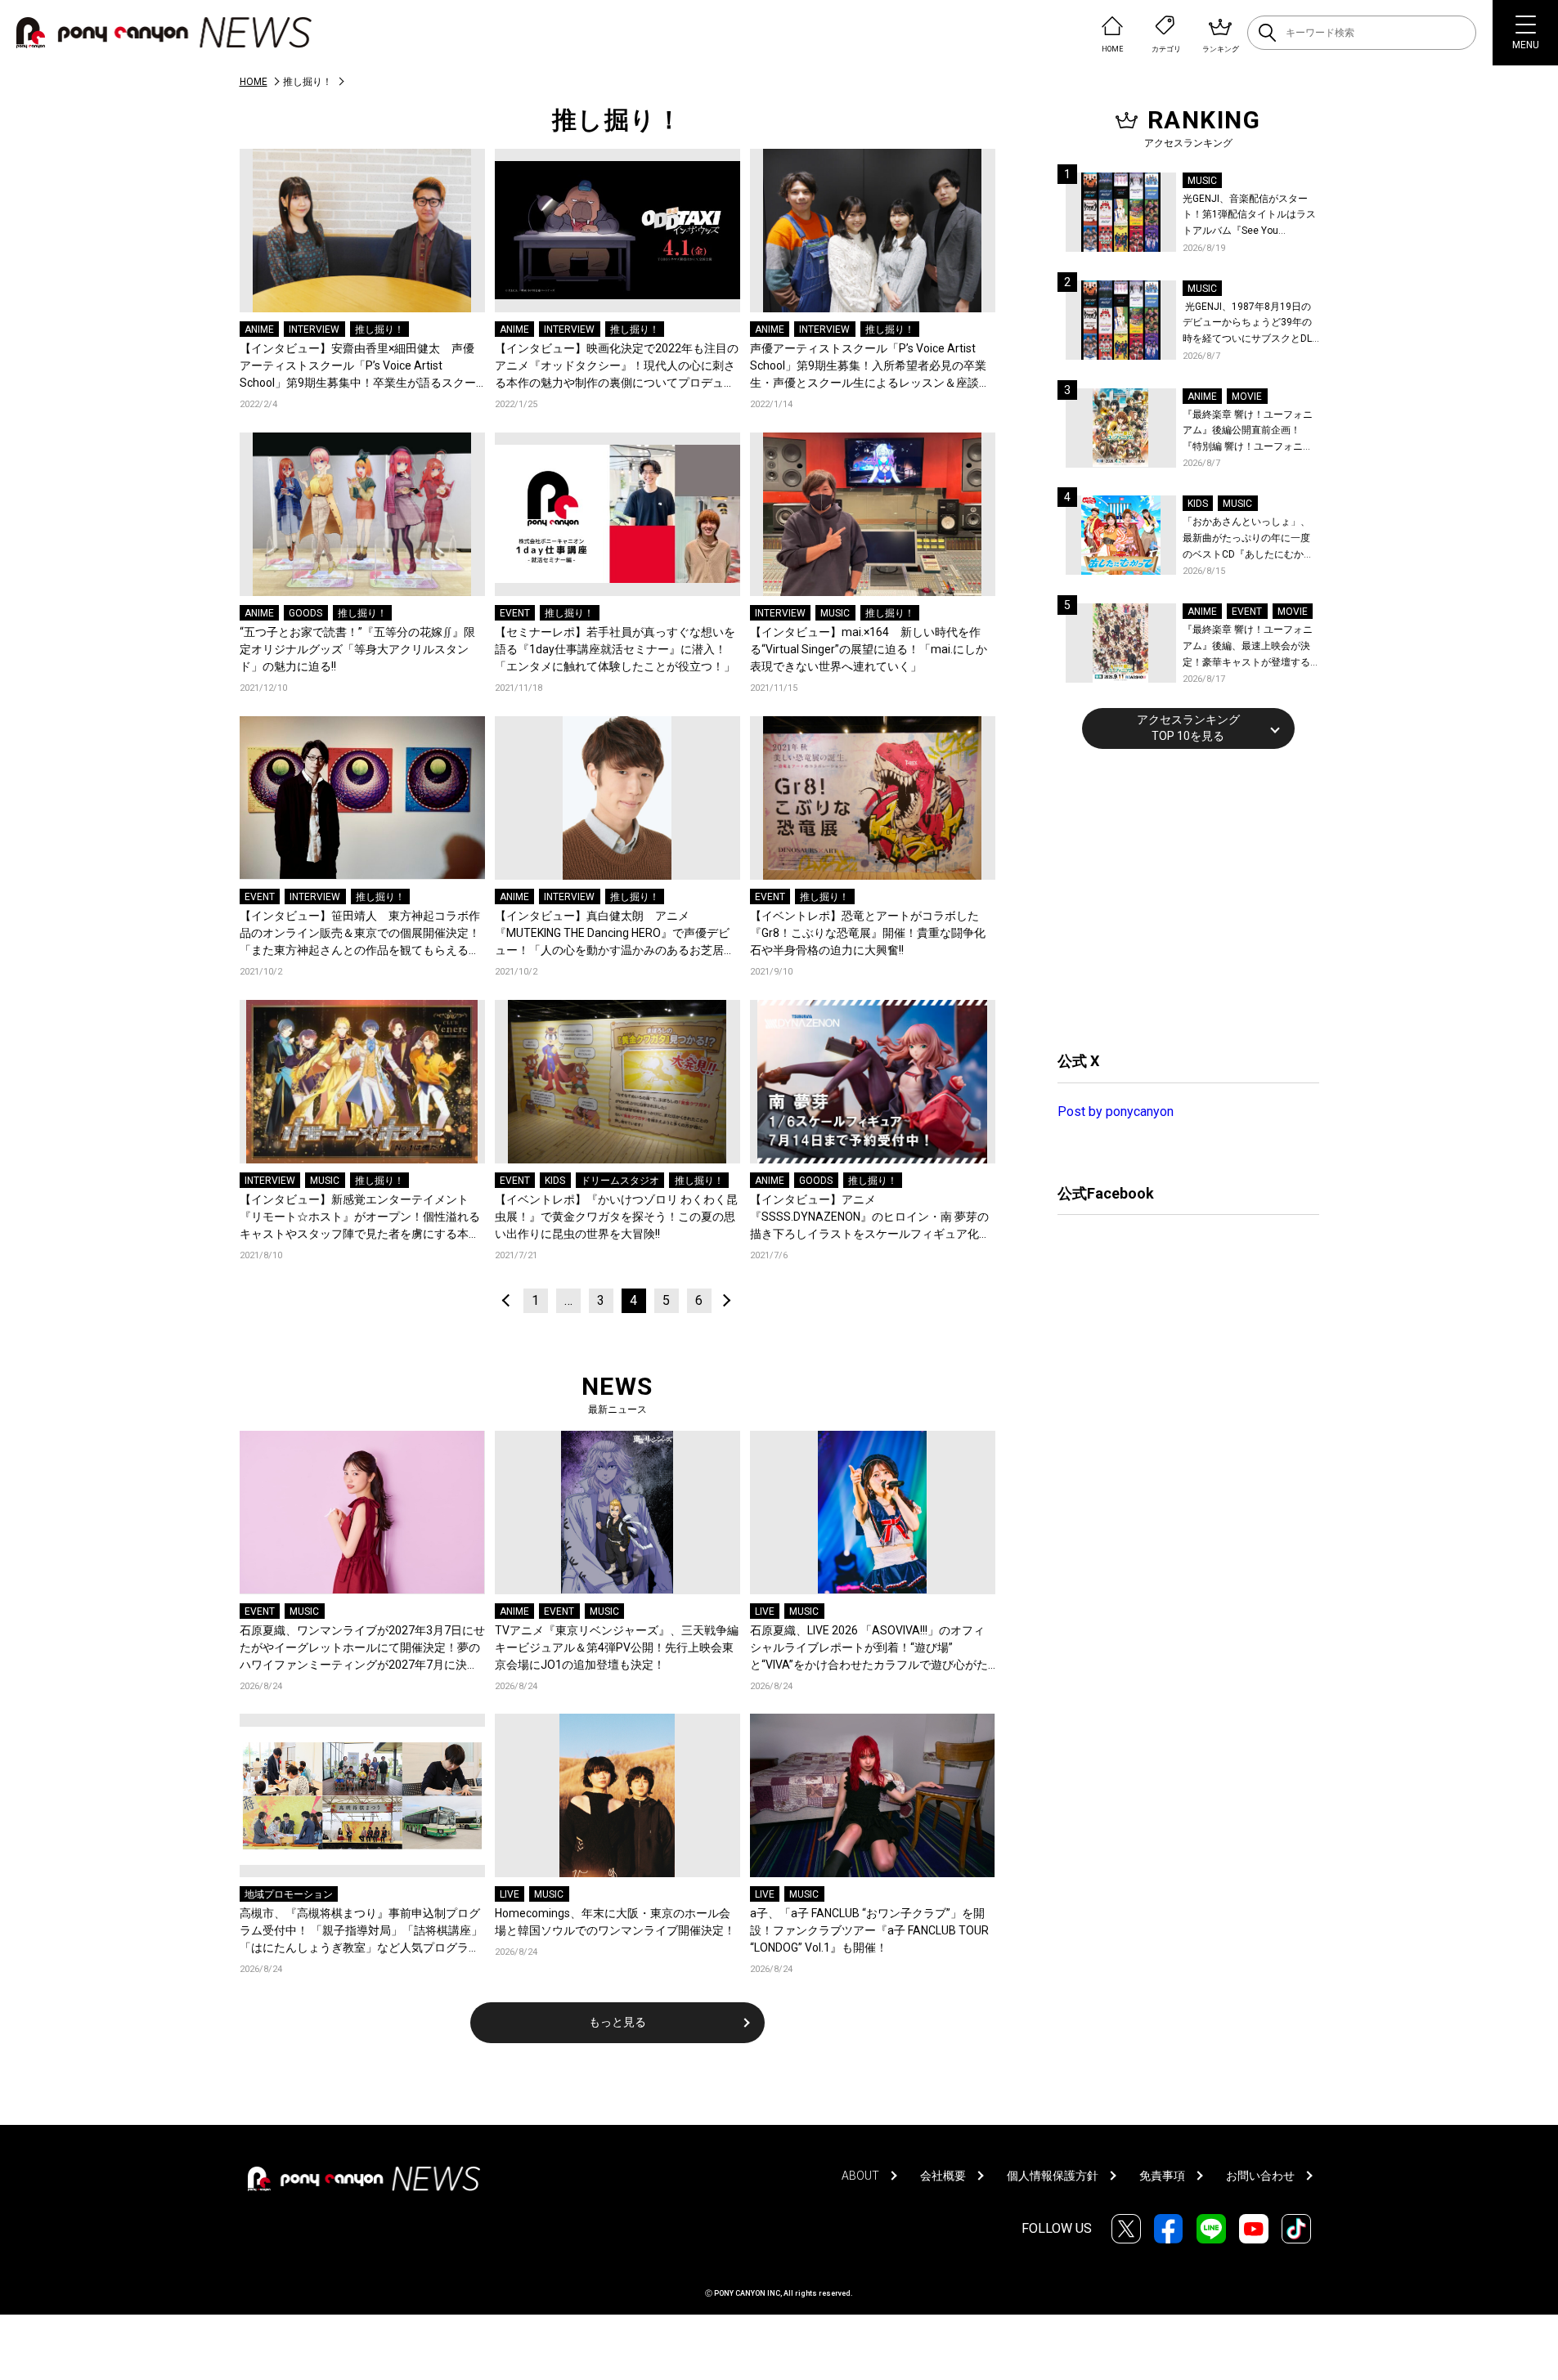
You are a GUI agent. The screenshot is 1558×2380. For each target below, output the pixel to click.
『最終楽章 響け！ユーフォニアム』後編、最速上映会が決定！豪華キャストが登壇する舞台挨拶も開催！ (1248, 647)
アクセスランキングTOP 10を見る (1188, 728)
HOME (254, 82)
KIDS (555, 1181)
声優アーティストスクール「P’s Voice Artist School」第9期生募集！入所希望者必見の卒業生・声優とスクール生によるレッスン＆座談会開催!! (870, 367)
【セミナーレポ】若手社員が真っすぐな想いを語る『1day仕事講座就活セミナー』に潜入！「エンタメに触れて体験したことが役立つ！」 (615, 649)
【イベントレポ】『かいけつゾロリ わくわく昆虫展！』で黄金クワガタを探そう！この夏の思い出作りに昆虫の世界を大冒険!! (616, 1217)
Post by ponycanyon (1116, 1112)
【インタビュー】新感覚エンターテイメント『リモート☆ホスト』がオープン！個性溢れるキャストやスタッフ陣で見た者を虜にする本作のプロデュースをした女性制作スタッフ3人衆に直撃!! (360, 1218)
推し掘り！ (379, 329)
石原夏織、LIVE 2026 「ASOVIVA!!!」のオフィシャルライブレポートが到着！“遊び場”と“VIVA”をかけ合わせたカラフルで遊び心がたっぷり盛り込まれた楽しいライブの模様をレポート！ (870, 1649)
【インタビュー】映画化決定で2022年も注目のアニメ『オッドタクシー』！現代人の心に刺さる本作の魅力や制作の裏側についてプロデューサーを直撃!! (617, 367)
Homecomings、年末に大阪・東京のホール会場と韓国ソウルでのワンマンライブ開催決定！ (615, 1922)
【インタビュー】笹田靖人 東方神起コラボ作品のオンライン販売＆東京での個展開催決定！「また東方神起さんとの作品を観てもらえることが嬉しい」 (360, 934)
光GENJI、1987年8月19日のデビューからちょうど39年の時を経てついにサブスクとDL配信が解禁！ (1247, 324)
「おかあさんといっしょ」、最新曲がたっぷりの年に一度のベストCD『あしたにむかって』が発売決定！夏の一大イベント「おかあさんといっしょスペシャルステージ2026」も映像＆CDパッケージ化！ (1248, 539)
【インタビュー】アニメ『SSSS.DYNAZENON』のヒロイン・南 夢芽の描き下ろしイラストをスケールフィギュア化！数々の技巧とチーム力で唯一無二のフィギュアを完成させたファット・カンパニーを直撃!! (870, 1218)
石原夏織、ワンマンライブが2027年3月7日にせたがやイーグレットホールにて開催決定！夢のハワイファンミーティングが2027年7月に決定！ (362, 1649)
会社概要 (943, 2176)
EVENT (515, 613)
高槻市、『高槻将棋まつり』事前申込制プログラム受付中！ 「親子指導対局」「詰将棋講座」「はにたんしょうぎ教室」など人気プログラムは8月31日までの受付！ (361, 1932)
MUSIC (835, 613)
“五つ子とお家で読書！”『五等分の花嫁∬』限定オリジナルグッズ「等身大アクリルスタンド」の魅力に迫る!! (357, 649)
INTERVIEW (314, 329)
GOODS (305, 613)
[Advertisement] (1180, 898)
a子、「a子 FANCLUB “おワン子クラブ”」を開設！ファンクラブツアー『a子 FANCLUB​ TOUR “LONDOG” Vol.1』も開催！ (869, 1930)
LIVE (765, 1611)
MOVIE (1247, 397)
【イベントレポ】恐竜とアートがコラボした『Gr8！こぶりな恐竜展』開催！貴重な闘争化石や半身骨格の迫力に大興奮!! (868, 933)
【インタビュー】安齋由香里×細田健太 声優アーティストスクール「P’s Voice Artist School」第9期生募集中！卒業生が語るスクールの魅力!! (358, 367)
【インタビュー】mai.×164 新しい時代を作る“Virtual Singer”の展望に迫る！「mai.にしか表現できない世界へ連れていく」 (869, 649)
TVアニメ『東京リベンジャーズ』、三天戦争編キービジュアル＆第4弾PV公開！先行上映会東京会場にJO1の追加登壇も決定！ (617, 1647)
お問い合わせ (1260, 2176)
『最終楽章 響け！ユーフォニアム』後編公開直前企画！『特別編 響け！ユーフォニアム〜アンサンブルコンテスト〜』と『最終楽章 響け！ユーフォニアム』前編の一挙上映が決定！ (1248, 432)
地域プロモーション (289, 1894)
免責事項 (1162, 2176)
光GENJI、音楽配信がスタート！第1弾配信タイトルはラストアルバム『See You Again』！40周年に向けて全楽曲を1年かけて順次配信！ (1250, 216)
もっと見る (617, 2022)
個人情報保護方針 (1053, 2176)
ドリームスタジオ (620, 1181)
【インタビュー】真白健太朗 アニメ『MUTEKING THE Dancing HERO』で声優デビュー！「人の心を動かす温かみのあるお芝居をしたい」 (615, 934)
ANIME (259, 329)
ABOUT (860, 2176)
